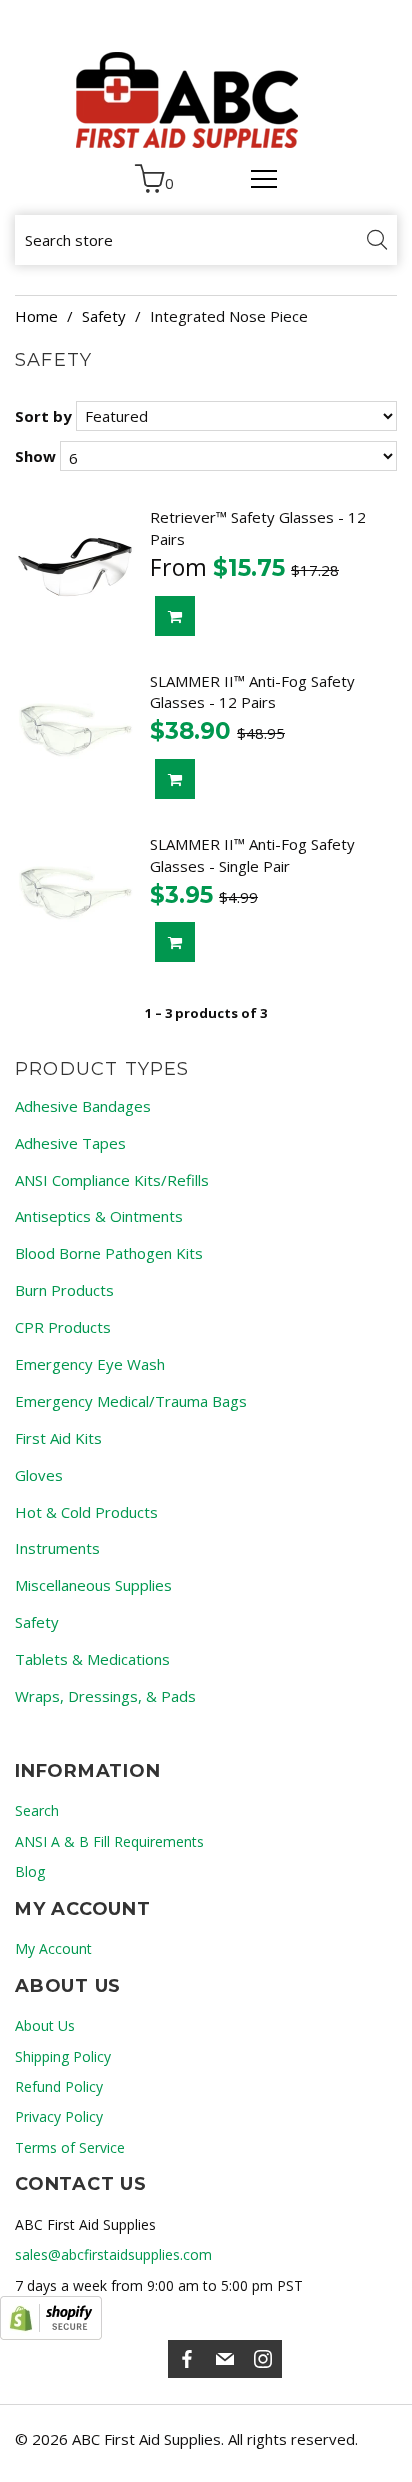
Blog (30, 1871)
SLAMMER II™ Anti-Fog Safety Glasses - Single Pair (252, 855)
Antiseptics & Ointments (99, 1216)
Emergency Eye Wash (90, 1364)
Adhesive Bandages (83, 1106)
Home (36, 316)
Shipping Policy (63, 2056)
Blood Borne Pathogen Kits (109, 1253)
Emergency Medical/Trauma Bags (131, 1401)
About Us (45, 2025)
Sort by (43, 416)
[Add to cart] (175, 616)
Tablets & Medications (92, 1659)
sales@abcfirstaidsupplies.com (113, 2254)
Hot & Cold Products (86, 1512)
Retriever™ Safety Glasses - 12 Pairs (258, 528)
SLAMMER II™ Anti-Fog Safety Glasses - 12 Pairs (252, 692)
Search (37, 1810)
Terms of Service (70, 2147)
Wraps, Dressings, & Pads (105, 1696)
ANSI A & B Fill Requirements (109, 1841)
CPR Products (63, 1327)
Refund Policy (59, 2086)
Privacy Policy (59, 2116)
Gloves (39, 1475)
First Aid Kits (58, 1438)
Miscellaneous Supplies (93, 1585)
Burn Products (64, 1290)
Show (35, 456)
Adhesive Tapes (70, 1143)
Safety (104, 316)
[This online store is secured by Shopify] (51, 2318)
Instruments (57, 1548)
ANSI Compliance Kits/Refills (112, 1180)
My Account (53, 1948)
